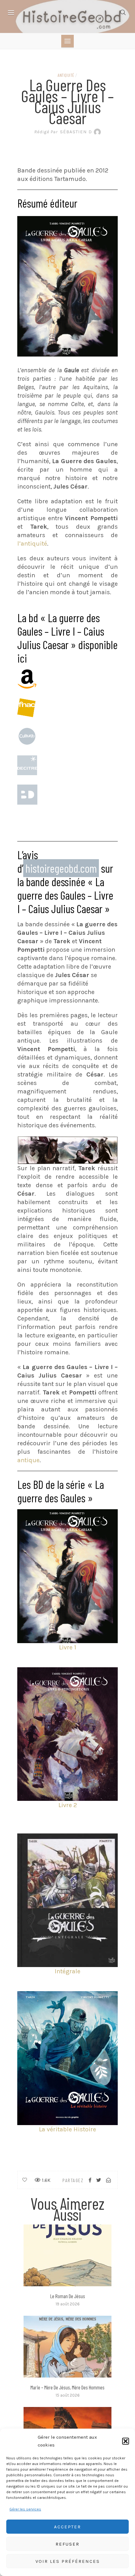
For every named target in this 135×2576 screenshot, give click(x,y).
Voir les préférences (68, 2561)
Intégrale (67, 1971)
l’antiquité (32, 544)
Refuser (67, 2544)
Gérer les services (25, 2509)
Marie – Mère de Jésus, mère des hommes (67, 2387)
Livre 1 (68, 1647)
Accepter (67, 2527)
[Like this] (25, 2180)
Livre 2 (68, 1805)
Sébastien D (63, 132)
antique (28, 1460)
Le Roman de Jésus (68, 2296)
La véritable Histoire (67, 2129)
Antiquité (66, 75)
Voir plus (67, 2255)
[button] (126, 2441)
